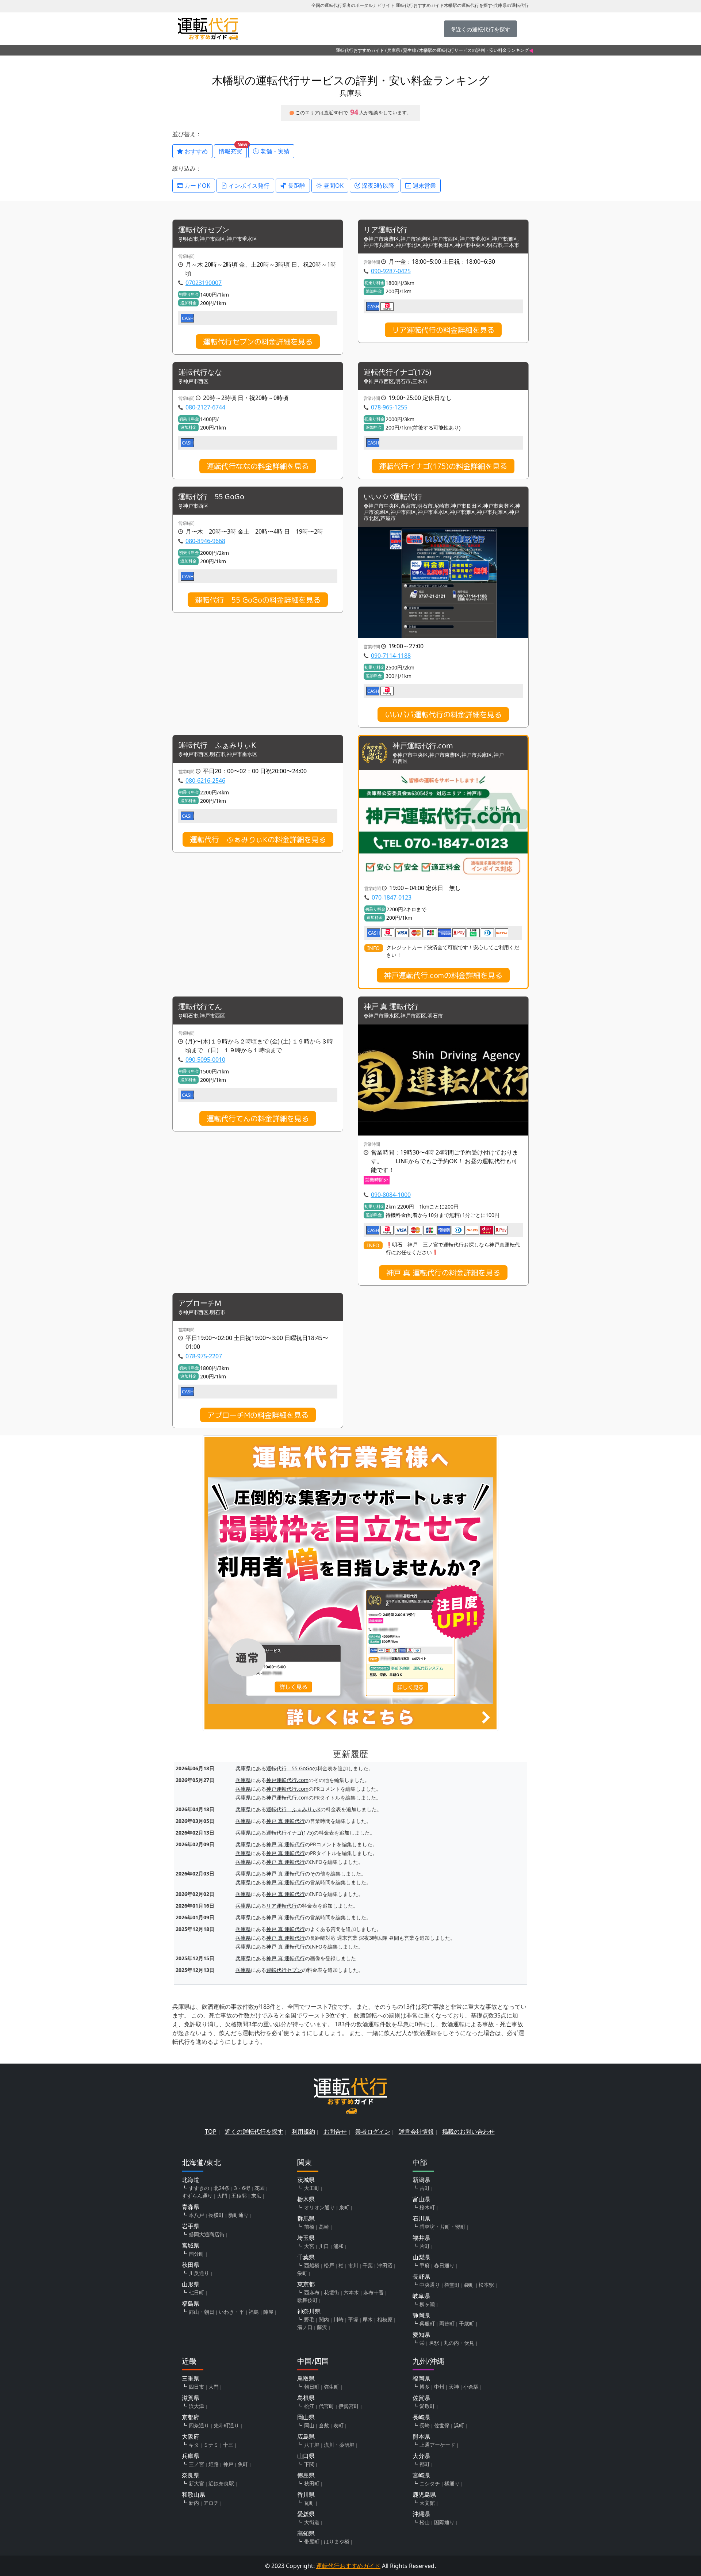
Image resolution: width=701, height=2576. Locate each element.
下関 (309, 2464)
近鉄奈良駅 (221, 2483)
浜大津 (196, 2406)
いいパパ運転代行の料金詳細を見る (443, 714)
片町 (425, 2246)
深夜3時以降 (377, 186)
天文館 (427, 2503)
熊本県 (421, 2436)
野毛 (309, 2319)
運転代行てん (200, 1007)
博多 (425, 2387)
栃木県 (306, 2199)
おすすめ (195, 151)
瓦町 (309, 2503)
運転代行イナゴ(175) (397, 372)
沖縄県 (421, 2514)
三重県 (191, 2378)
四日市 (196, 2387)
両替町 (447, 2323)
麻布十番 (374, 2292)
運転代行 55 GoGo (211, 497)
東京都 (306, 2284)
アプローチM (200, 1303)
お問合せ (335, 2132)
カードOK (197, 186)
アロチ (211, 2503)
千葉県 (306, 2257)
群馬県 (306, 2218)
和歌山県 (194, 2495)
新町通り (238, 2215)
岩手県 (191, 2226)
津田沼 (385, 2265)
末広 (256, 2196)
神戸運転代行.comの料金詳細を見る (443, 975)
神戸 (228, 2464)
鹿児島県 (424, 2495)
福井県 (421, 2238)
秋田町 (312, 2483)
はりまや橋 (337, 2541)
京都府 (191, 2417)
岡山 (309, 2425)
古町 (425, 2188)
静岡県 (421, 2315)
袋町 (469, 2285)
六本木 (351, 2292)
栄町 (302, 2273)
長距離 (296, 186)
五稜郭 (239, 2196)
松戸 (329, 2265)
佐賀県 (421, 2398)
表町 (338, 2425)
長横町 (216, 2215)
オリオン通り (319, 2207)
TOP (211, 2132)
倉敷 (324, 2425)
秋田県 (191, 2265)
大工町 (312, 2188)
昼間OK (333, 186)
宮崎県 (421, 2475)
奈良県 (191, 2475)
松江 (309, 2406)
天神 (454, 2387)
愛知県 (421, 2335)
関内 (324, 2319)
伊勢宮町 (349, 2406)
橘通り (452, 2483)
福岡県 (421, 2378)
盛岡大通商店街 (207, 2234)
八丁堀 (312, 2445)
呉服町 (427, 2323)
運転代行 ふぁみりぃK (217, 745)
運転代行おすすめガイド (360, 50)
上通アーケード (437, 2445)
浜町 (459, 2425)
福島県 (191, 2304)
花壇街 (332, 2292)
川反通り (199, 2273)
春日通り (444, 2265)
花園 (260, 2188)
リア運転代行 (386, 230)
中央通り (430, 2285)
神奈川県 (309, 2311)
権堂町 (452, 2285)
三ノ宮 (196, 2464)
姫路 (214, 2464)
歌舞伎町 (307, 2300)
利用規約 (303, 2132)
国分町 (196, 2254)
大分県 (421, 2456)
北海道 (191, 2180)
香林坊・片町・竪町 (443, 2227)
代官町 (326, 2406)
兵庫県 (394, 50)
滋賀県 (191, 2398)
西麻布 (312, 2292)
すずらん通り (197, 2196)
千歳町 (467, 2323)
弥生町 (332, 2387)
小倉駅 (471, 2387)
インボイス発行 (248, 186)
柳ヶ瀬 (427, 2304)
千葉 (368, 2265)
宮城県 (191, 2245)
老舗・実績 (274, 151)
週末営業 (424, 186)
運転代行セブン (204, 230)
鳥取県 (306, 2378)
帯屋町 (312, 2541)
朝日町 (312, 2387)
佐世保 (442, 2425)
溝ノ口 (305, 2327)
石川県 (421, 2218)
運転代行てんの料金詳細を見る (258, 1118)
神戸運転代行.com (423, 746)
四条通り (199, 2425)
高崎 (324, 2227)
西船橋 (312, 2265)
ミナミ (211, 2445)
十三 (228, 2445)
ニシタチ (430, 2483)
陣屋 (268, 2312)
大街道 (312, 2522)
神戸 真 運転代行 (391, 1007)
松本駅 (486, 2285)
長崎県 (421, 2417)
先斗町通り (226, 2425)
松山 (425, 2522)
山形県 (191, 2284)
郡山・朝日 (202, 2312)
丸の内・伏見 (459, 2343)
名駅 (434, 2343)
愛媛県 (306, 2514)
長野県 (421, 2277)
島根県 (306, 2398)
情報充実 (233, 150)
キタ (194, 2445)
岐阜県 (421, 2296)
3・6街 (242, 2188)
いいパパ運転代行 (393, 497)
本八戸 (196, 2215)
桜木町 (427, 2207)
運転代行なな (200, 372)
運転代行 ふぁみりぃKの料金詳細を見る (258, 839)
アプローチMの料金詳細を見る (258, 1415)
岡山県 (306, 2417)
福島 (254, 2312)
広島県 (306, 2436)
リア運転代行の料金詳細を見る (443, 330)
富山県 (421, 2199)
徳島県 (306, 2475)
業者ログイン (373, 2132)
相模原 (385, 2319)
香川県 (306, 2495)
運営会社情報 (416, 2132)
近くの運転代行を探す (254, 2132)
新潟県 (421, 2180)
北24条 (222, 2188)
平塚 (353, 2319)
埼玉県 (306, 2238)
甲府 (425, 2265)
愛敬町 (427, 2406)
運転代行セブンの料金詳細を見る (258, 341)
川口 (324, 2246)
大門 (222, 2196)
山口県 (306, 2456)
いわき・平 (231, 2312)
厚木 (368, 2319)
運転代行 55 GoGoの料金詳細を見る (258, 600)
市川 (353, 2265)
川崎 (338, 2319)
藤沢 (322, 2327)
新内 (194, 2503)
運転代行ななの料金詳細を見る (258, 466)
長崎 (425, 2425)
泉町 (344, 2207)
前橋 (309, 2227)
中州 (439, 2387)
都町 (425, 2464)
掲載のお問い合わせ (468, 2132)
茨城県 (306, 2180)
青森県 (191, 2207)
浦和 (338, 2246)
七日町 (196, 2292)
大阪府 (191, 2436)
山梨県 (421, 2257)
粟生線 (410, 50)
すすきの (199, 2188)
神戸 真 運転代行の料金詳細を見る (443, 1272)
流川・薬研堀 (339, 2445)
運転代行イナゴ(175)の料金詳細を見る (443, 466)
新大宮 (196, 2483)
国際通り (444, 2522)
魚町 (243, 2464)
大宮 (309, 2246)
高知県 (306, 2533)
